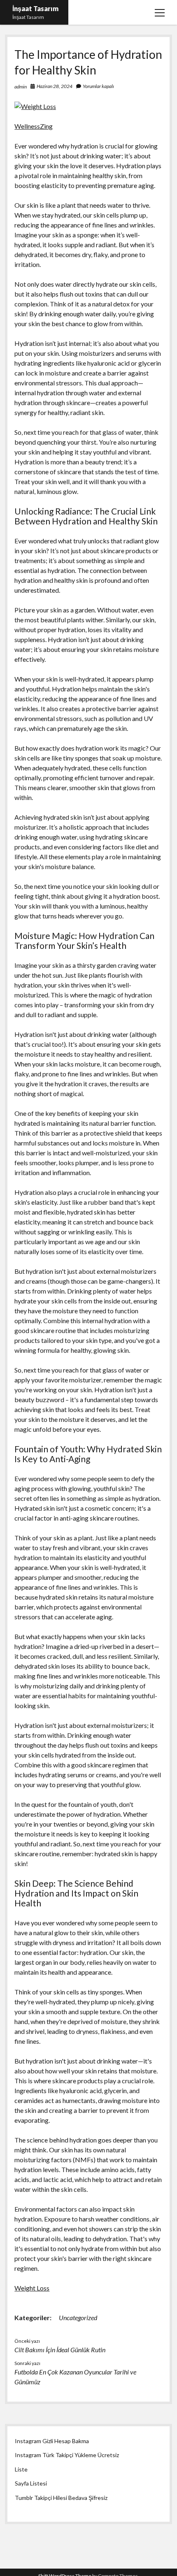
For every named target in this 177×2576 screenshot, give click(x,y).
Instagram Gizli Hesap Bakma (52, 2441)
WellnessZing (34, 126)
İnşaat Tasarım (35, 8)
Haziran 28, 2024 (55, 86)
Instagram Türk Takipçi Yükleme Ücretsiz (67, 2455)
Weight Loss (32, 2288)
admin (21, 87)
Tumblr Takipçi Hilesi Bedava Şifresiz (61, 2498)
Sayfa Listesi (31, 2483)
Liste (21, 2469)
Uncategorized (78, 2317)
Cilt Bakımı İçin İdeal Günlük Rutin (60, 2350)
